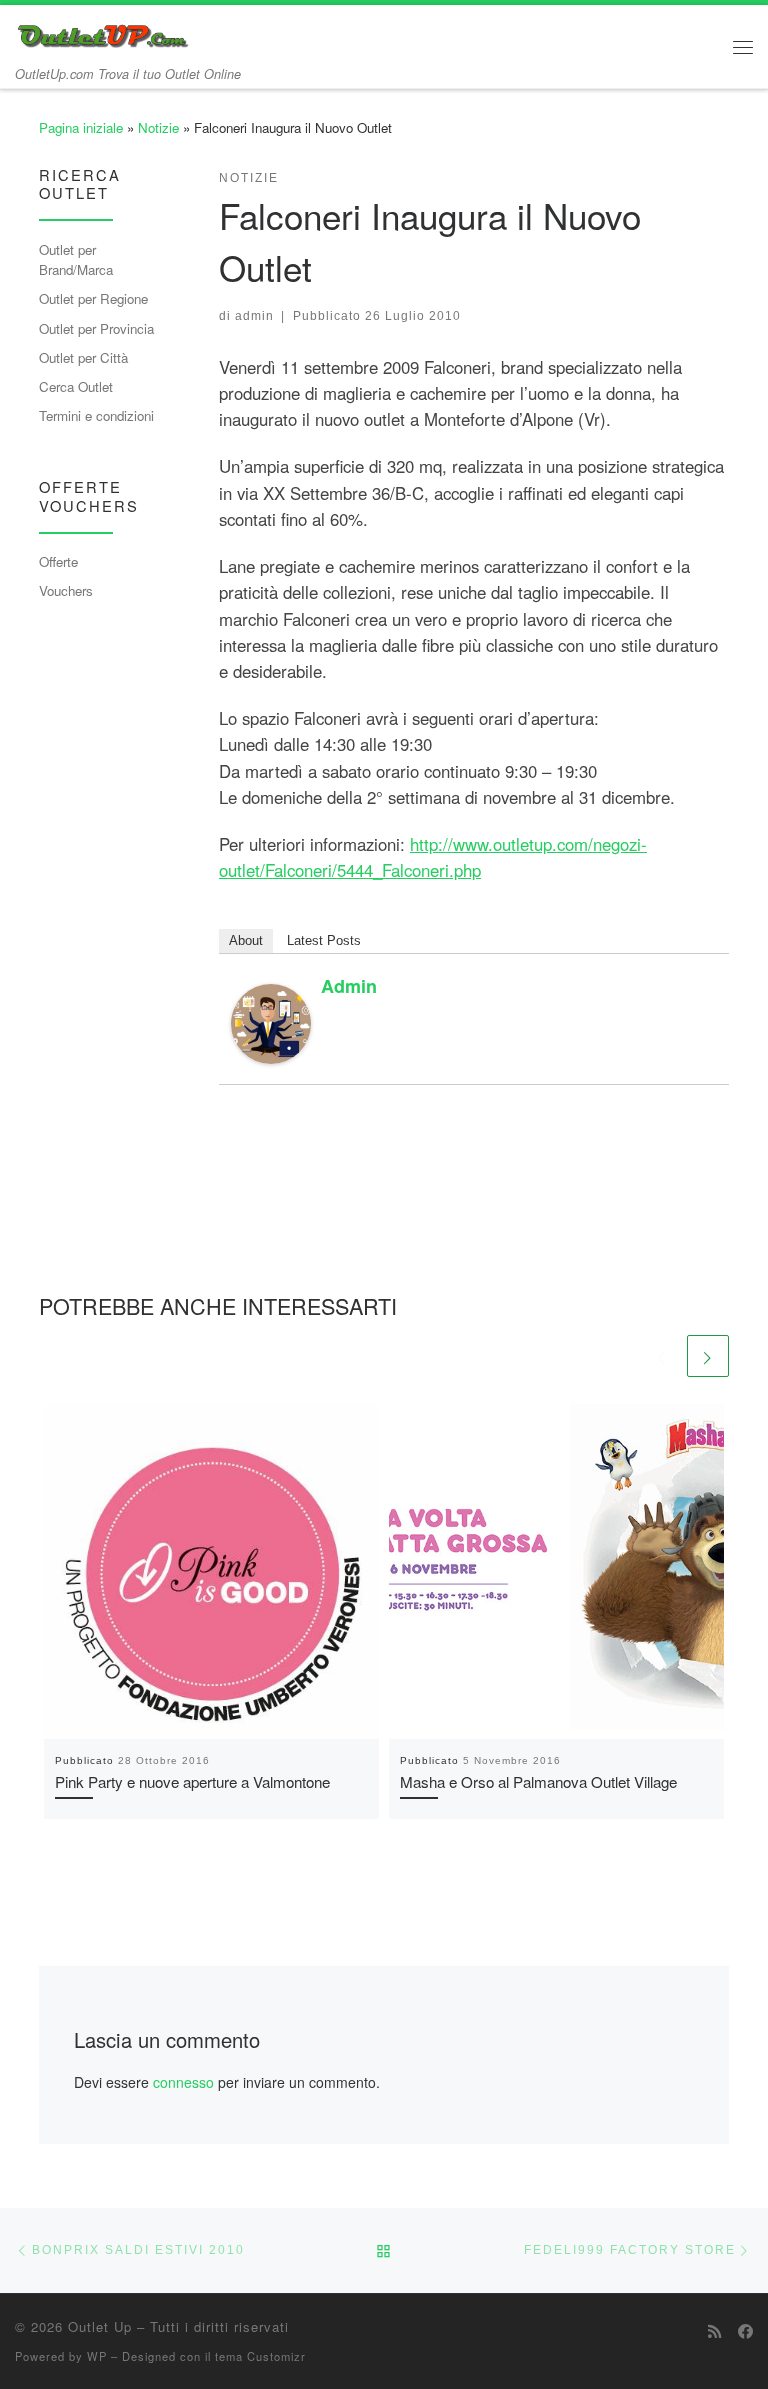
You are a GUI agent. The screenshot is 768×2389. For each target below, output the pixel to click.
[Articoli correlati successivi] (708, 1356)
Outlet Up (100, 2326)
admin (254, 315)
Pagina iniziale (81, 127)
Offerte (58, 561)
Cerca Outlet (76, 386)
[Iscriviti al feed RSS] (714, 2331)
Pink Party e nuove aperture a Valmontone (192, 1781)
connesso (183, 2082)
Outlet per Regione (93, 298)
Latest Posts (324, 940)
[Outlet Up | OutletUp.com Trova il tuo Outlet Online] (104, 33)
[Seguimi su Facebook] (745, 2331)
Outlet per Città (83, 357)
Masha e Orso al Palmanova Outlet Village (538, 1781)
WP (97, 2356)
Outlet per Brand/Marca (76, 260)
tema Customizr (260, 2356)
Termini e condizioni (96, 415)
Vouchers (66, 590)
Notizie (158, 127)
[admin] (271, 1022)
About (246, 940)
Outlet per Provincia (96, 328)
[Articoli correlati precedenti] (662, 1356)
